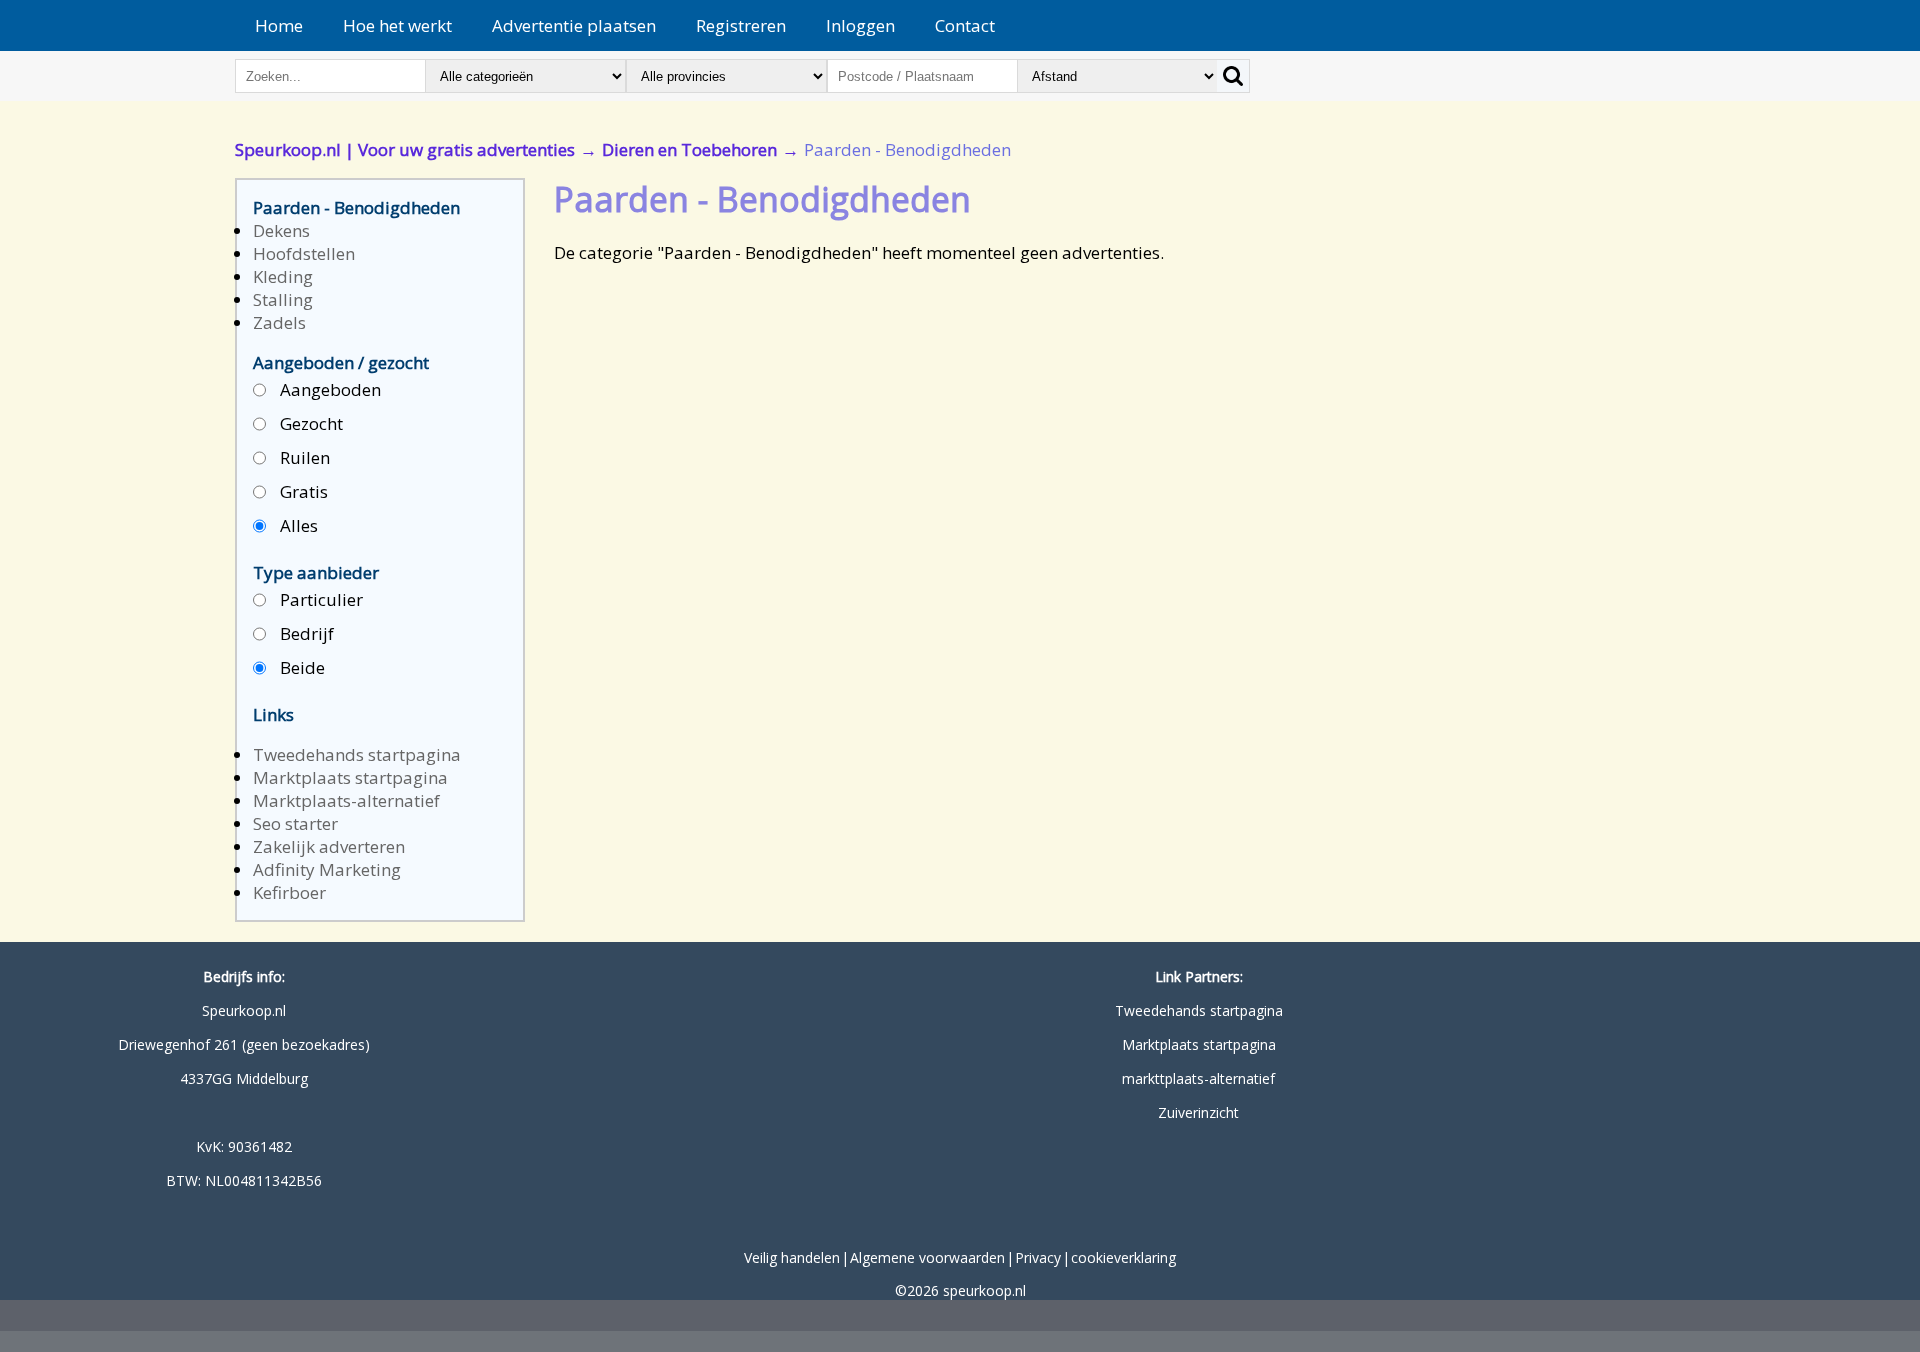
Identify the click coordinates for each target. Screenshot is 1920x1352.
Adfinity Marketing (327, 869)
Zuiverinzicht (1198, 1112)
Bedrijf (305, 633)
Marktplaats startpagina (350, 777)
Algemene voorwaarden (927, 1257)
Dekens (281, 230)
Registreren (741, 25)
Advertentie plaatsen (574, 25)
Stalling (283, 299)
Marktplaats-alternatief (346, 800)
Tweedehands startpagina (357, 754)
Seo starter (295, 823)
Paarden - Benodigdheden (356, 207)
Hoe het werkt (397, 25)
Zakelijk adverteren (329, 846)
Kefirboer (289, 892)
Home (279, 25)
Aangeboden (328, 389)
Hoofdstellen (304, 253)
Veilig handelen (792, 1257)
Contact (965, 25)
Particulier (319, 599)
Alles (297, 525)
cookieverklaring (1123, 1257)
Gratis (302, 491)
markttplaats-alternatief (1198, 1078)
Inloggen (860, 25)
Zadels (279, 322)
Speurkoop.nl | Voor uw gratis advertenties (405, 149)
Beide (300, 667)
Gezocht (309, 423)
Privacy (1038, 1257)
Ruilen (303, 457)
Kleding (283, 276)
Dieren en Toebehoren (689, 149)
